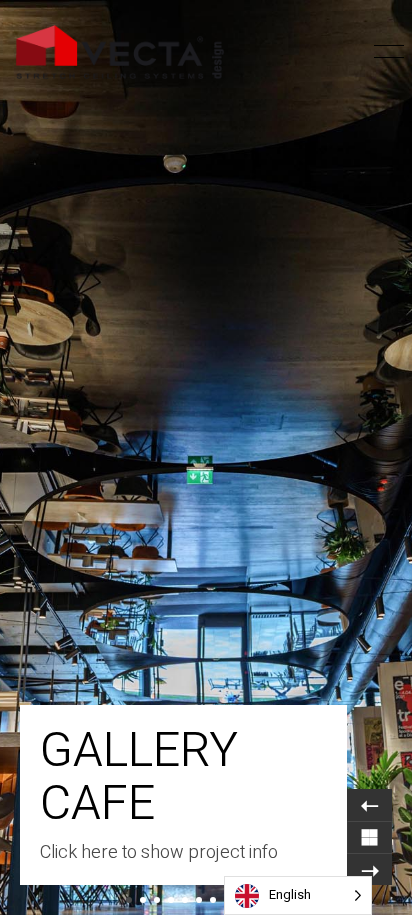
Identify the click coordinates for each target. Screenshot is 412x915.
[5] (185, 900)
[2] (143, 900)
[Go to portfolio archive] (369, 837)
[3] (157, 900)
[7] (213, 900)
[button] (354, 52)
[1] (129, 900)
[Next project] (369, 869)
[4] (171, 900)
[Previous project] (369, 805)
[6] (199, 900)
